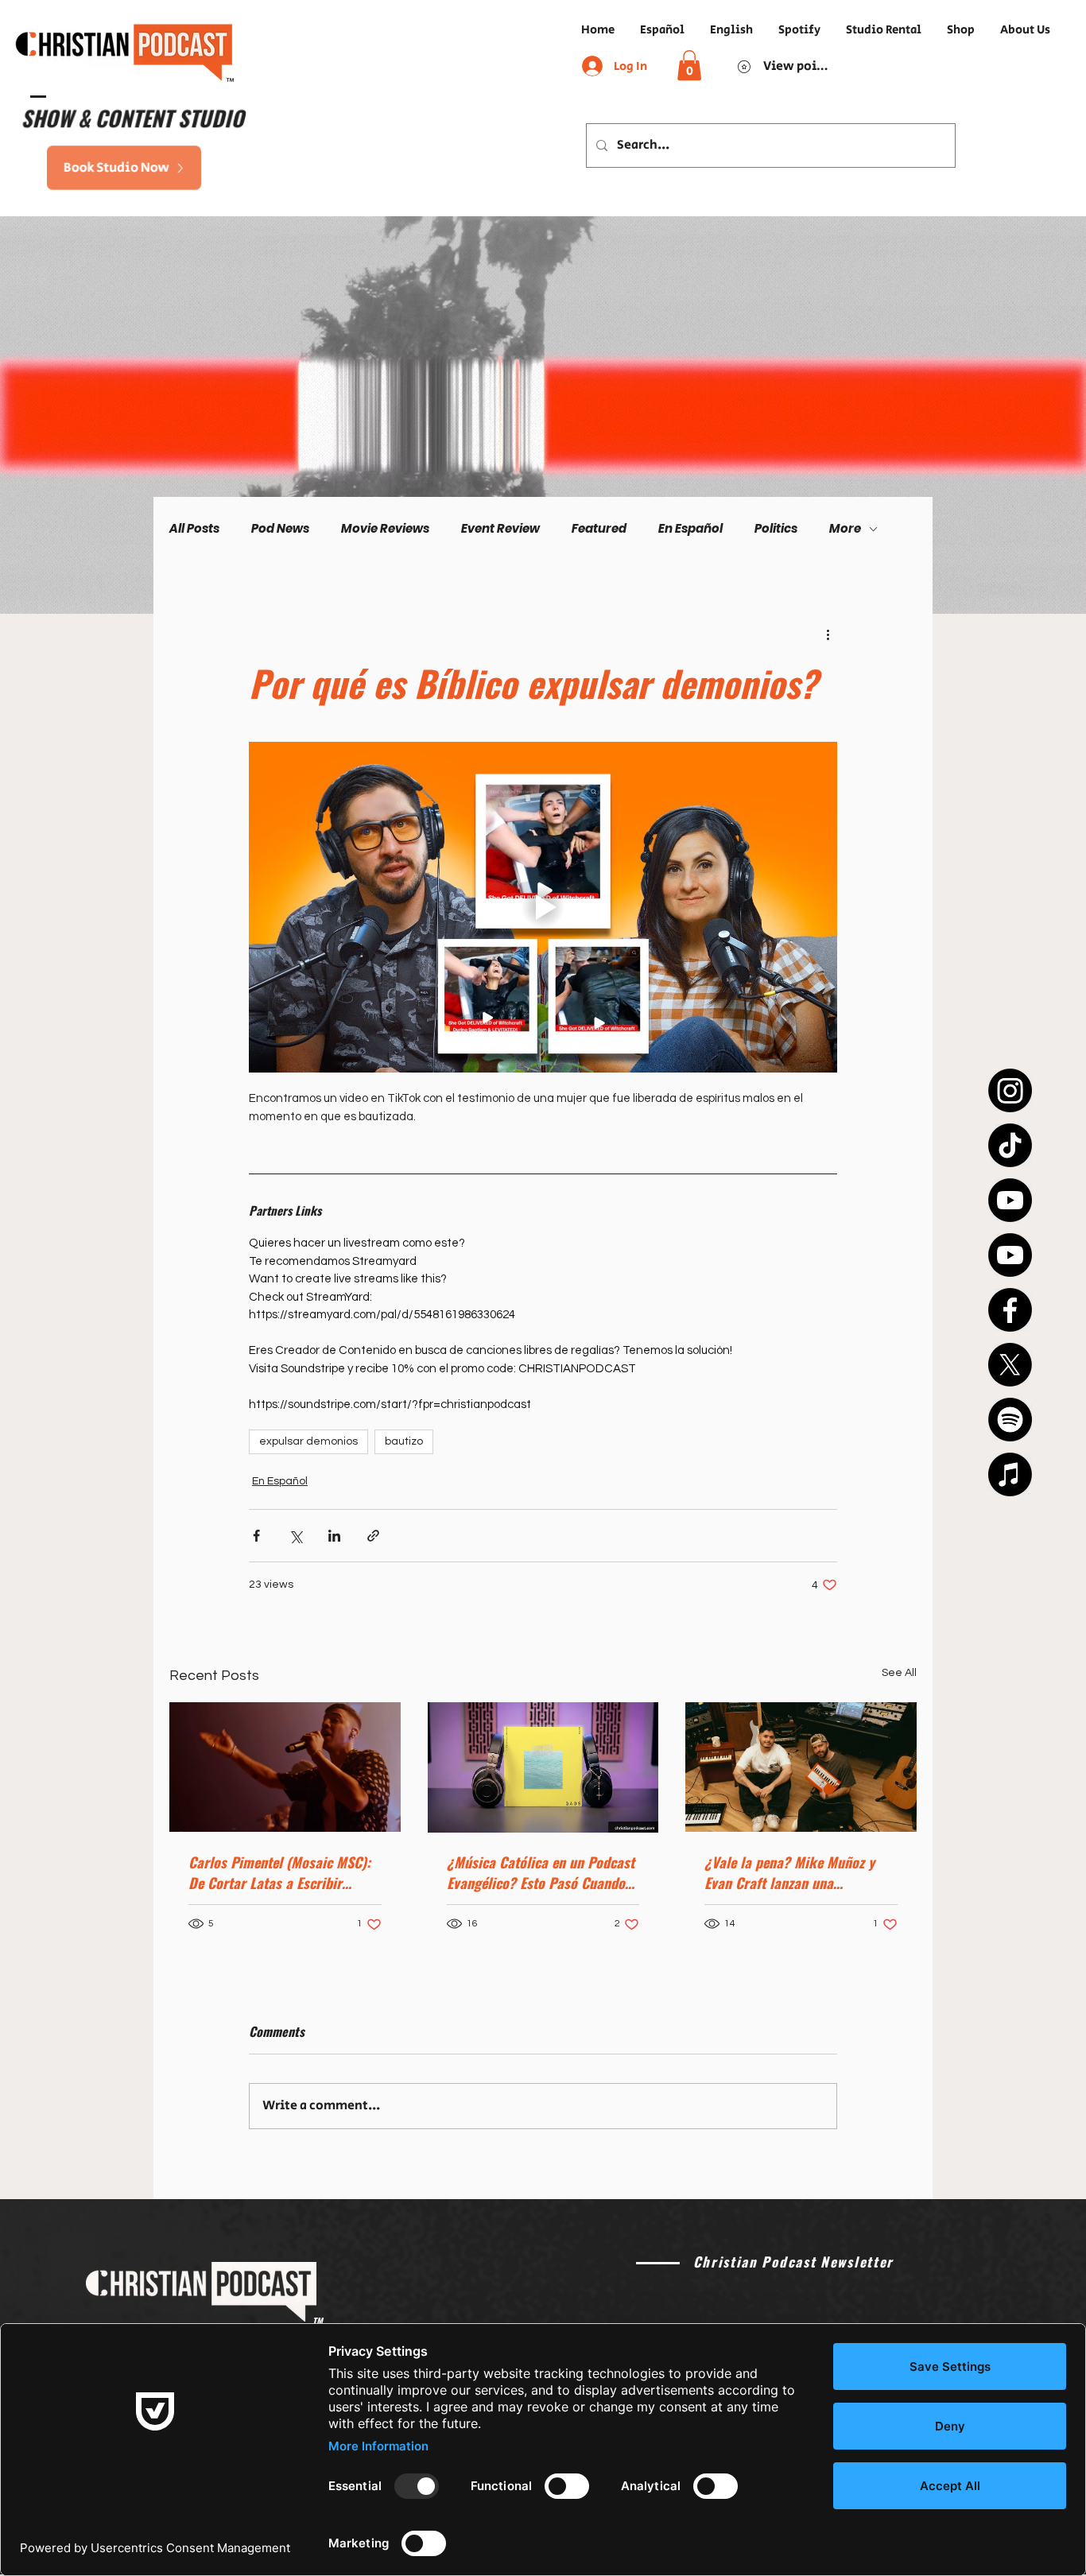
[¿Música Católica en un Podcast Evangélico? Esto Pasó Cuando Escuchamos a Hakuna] (543, 1767)
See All (899, 1673)
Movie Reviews (385, 529)
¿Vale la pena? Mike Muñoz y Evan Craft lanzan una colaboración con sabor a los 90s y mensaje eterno (790, 1872)
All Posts (194, 529)
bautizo (404, 1441)
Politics (776, 529)
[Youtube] (1010, 1200)
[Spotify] (1010, 1420)
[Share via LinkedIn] (334, 1536)
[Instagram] (1010, 1090)
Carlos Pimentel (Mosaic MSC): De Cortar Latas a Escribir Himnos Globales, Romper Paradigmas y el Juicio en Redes (283, 1872)
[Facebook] (1010, 1310)
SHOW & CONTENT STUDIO (127, 117)
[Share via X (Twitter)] (295, 1536)
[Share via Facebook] (256, 1536)
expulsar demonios (308, 1441)
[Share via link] (373, 1536)
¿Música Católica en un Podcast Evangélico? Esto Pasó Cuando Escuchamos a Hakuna (541, 1872)
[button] (689, 65)
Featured (599, 529)
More (845, 529)
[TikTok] (1010, 1145)
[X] (1010, 1365)
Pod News (280, 529)
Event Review (500, 529)
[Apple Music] (1010, 1474)
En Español (690, 529)
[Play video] (543, 907)
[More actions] (828, 634)
